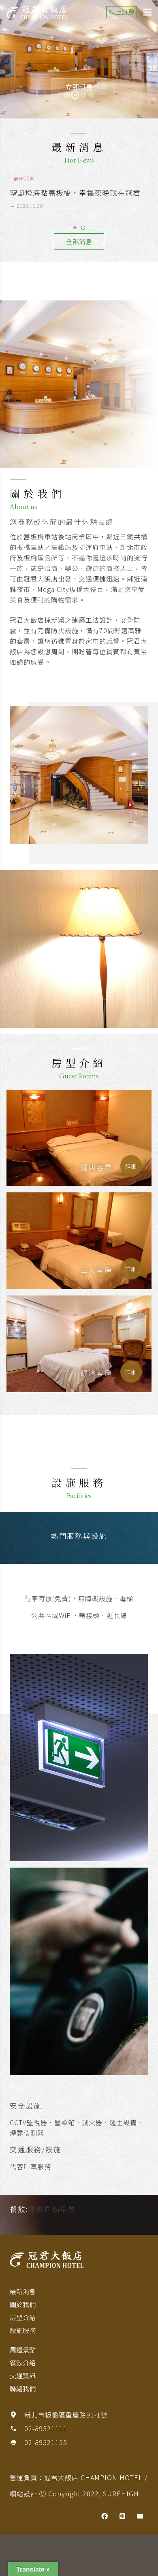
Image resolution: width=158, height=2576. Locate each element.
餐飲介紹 (23, 2363)
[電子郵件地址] (140, 2516)
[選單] (147, 12)
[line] (122, 2516)
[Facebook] (105, 2516)
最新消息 (23, 2291)
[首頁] (79, 2259)
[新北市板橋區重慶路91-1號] (17, 2415)
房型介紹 (23, 2317)
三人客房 (97, 1270)
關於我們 (23, 2304)
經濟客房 (97, 1373)
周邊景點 (23, 2350)
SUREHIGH (121, 2494)
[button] (75, 228)
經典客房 (97, 1167)
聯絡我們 (23, 2388)
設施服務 (23, 2330)
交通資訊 (23, 2375)
